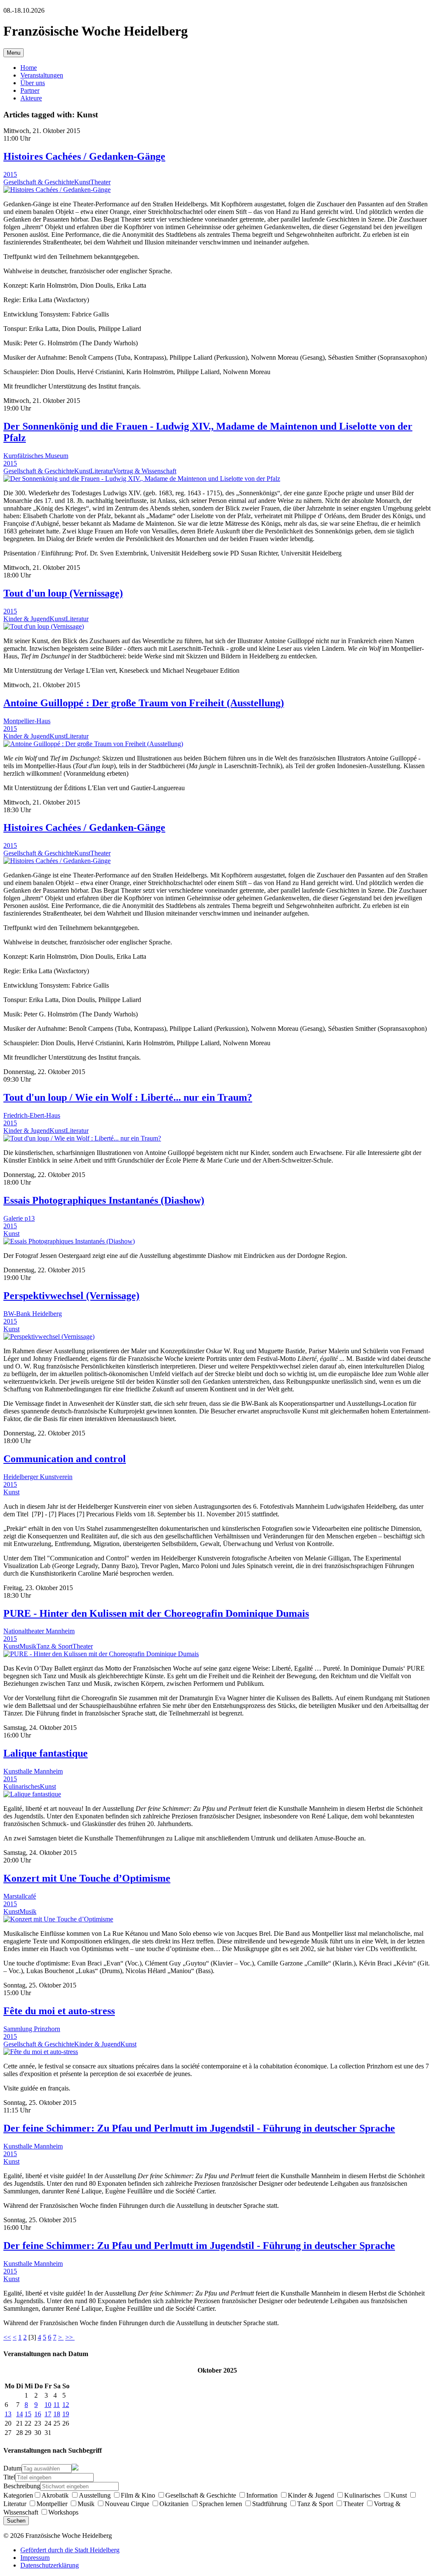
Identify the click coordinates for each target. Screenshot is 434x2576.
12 (66, 2405)
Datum (13, 2468)
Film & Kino (138, 2495)
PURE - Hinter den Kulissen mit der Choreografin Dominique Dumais (156, 1613)
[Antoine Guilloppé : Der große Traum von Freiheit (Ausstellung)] (93, 744)
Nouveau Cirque (127, 2504)
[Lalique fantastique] (32, 1794)
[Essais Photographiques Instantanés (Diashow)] (69, 1241)
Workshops (63, 2512)
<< (7, 2337)
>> (70, 2337)
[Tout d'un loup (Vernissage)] (44, 626)
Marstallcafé (20, 1896)
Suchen (16, 2521)
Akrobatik (55, 2495)
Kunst (82, 182)
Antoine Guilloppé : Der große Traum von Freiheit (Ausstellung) (144, 703)
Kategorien (18, 2495)
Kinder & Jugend (26, 619)
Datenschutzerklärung (50, 2565)
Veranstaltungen (42, 75)
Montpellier (52, 2504)
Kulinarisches (22, 1786)
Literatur (102, 471)
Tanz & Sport (54, 1646)
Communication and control (65, 1459)
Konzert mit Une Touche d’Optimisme (87, 1878)
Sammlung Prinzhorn (32, 2029)
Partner (30, 90)
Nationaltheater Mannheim (39, 1631)
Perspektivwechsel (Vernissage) (71, 1296)
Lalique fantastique (46, 1753)
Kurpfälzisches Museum (36, 456)
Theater (100, 182)
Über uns (33, 83)
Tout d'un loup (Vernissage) (63, 593)
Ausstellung (95, 2495)
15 (28, 2414)
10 (48, 2405)
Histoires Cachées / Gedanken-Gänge (84, 156)
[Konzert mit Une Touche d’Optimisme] (58, 1919)
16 (38, 2414)
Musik (28, 1646)
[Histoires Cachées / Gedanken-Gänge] (57, 190)
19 (66, 2414)
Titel (9, 2477)
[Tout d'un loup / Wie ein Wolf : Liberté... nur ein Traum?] (82, 1138)
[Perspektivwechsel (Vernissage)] (49, 1337)
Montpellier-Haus (27, 721)
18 (57, 2414)
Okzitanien (174, 2504)
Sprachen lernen (220, 2504)
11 (57, 2405)
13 (8, 2414)
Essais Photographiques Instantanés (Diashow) (104, 1200)
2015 (10, 174)
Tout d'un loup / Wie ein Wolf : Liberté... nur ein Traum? (128, 1097)
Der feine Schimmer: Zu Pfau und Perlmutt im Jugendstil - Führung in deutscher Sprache (199, 2128)
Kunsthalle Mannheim (33, 1771)
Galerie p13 (19, 1218)
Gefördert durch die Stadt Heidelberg (70, 2550)
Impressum (35, 2558)
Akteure (31, 98)
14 (19, 2414)
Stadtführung (270, 2504)
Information (262, 2495)
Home (29, 68)
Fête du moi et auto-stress (59, 2011)
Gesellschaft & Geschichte (39, 182)
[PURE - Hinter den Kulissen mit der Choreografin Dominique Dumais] (101, 1654)
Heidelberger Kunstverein (38, 1477)
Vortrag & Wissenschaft (145, 471)
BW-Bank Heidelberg (33, 1314)
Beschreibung (22, 2486)
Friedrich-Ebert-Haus (32, 1115)
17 (48, 2414)
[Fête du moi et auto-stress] (41, 2052)
